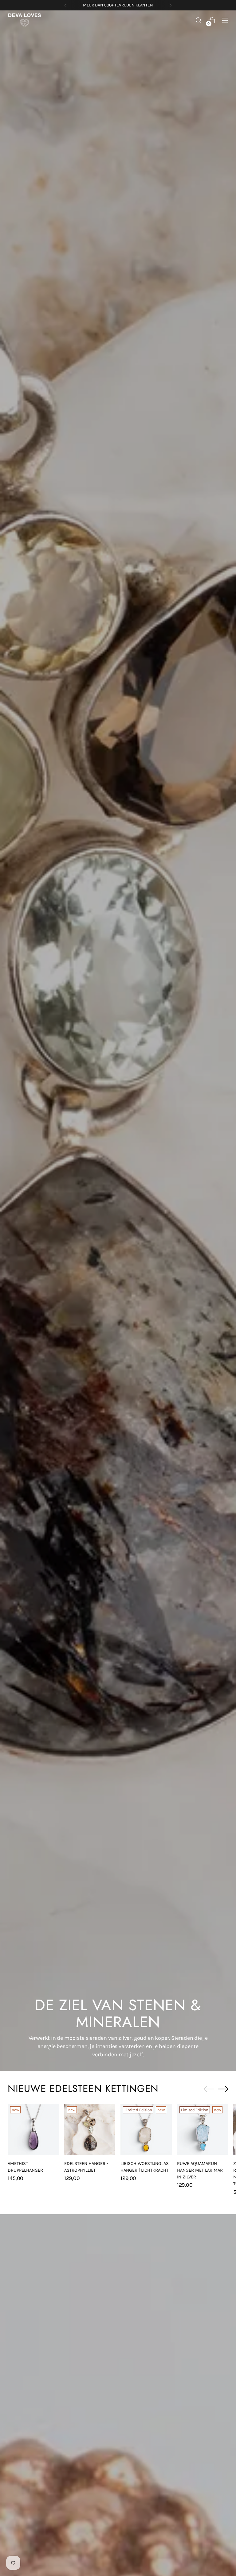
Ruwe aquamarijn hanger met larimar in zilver (200, 2170)
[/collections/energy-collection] (118, 1041)
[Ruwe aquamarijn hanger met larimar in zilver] (203, 2129)
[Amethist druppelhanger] (33, 2129)
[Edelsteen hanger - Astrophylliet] (90, 2129)
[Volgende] (171, 5)
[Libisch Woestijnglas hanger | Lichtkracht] (146, 2129)
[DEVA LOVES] (25, 20)
